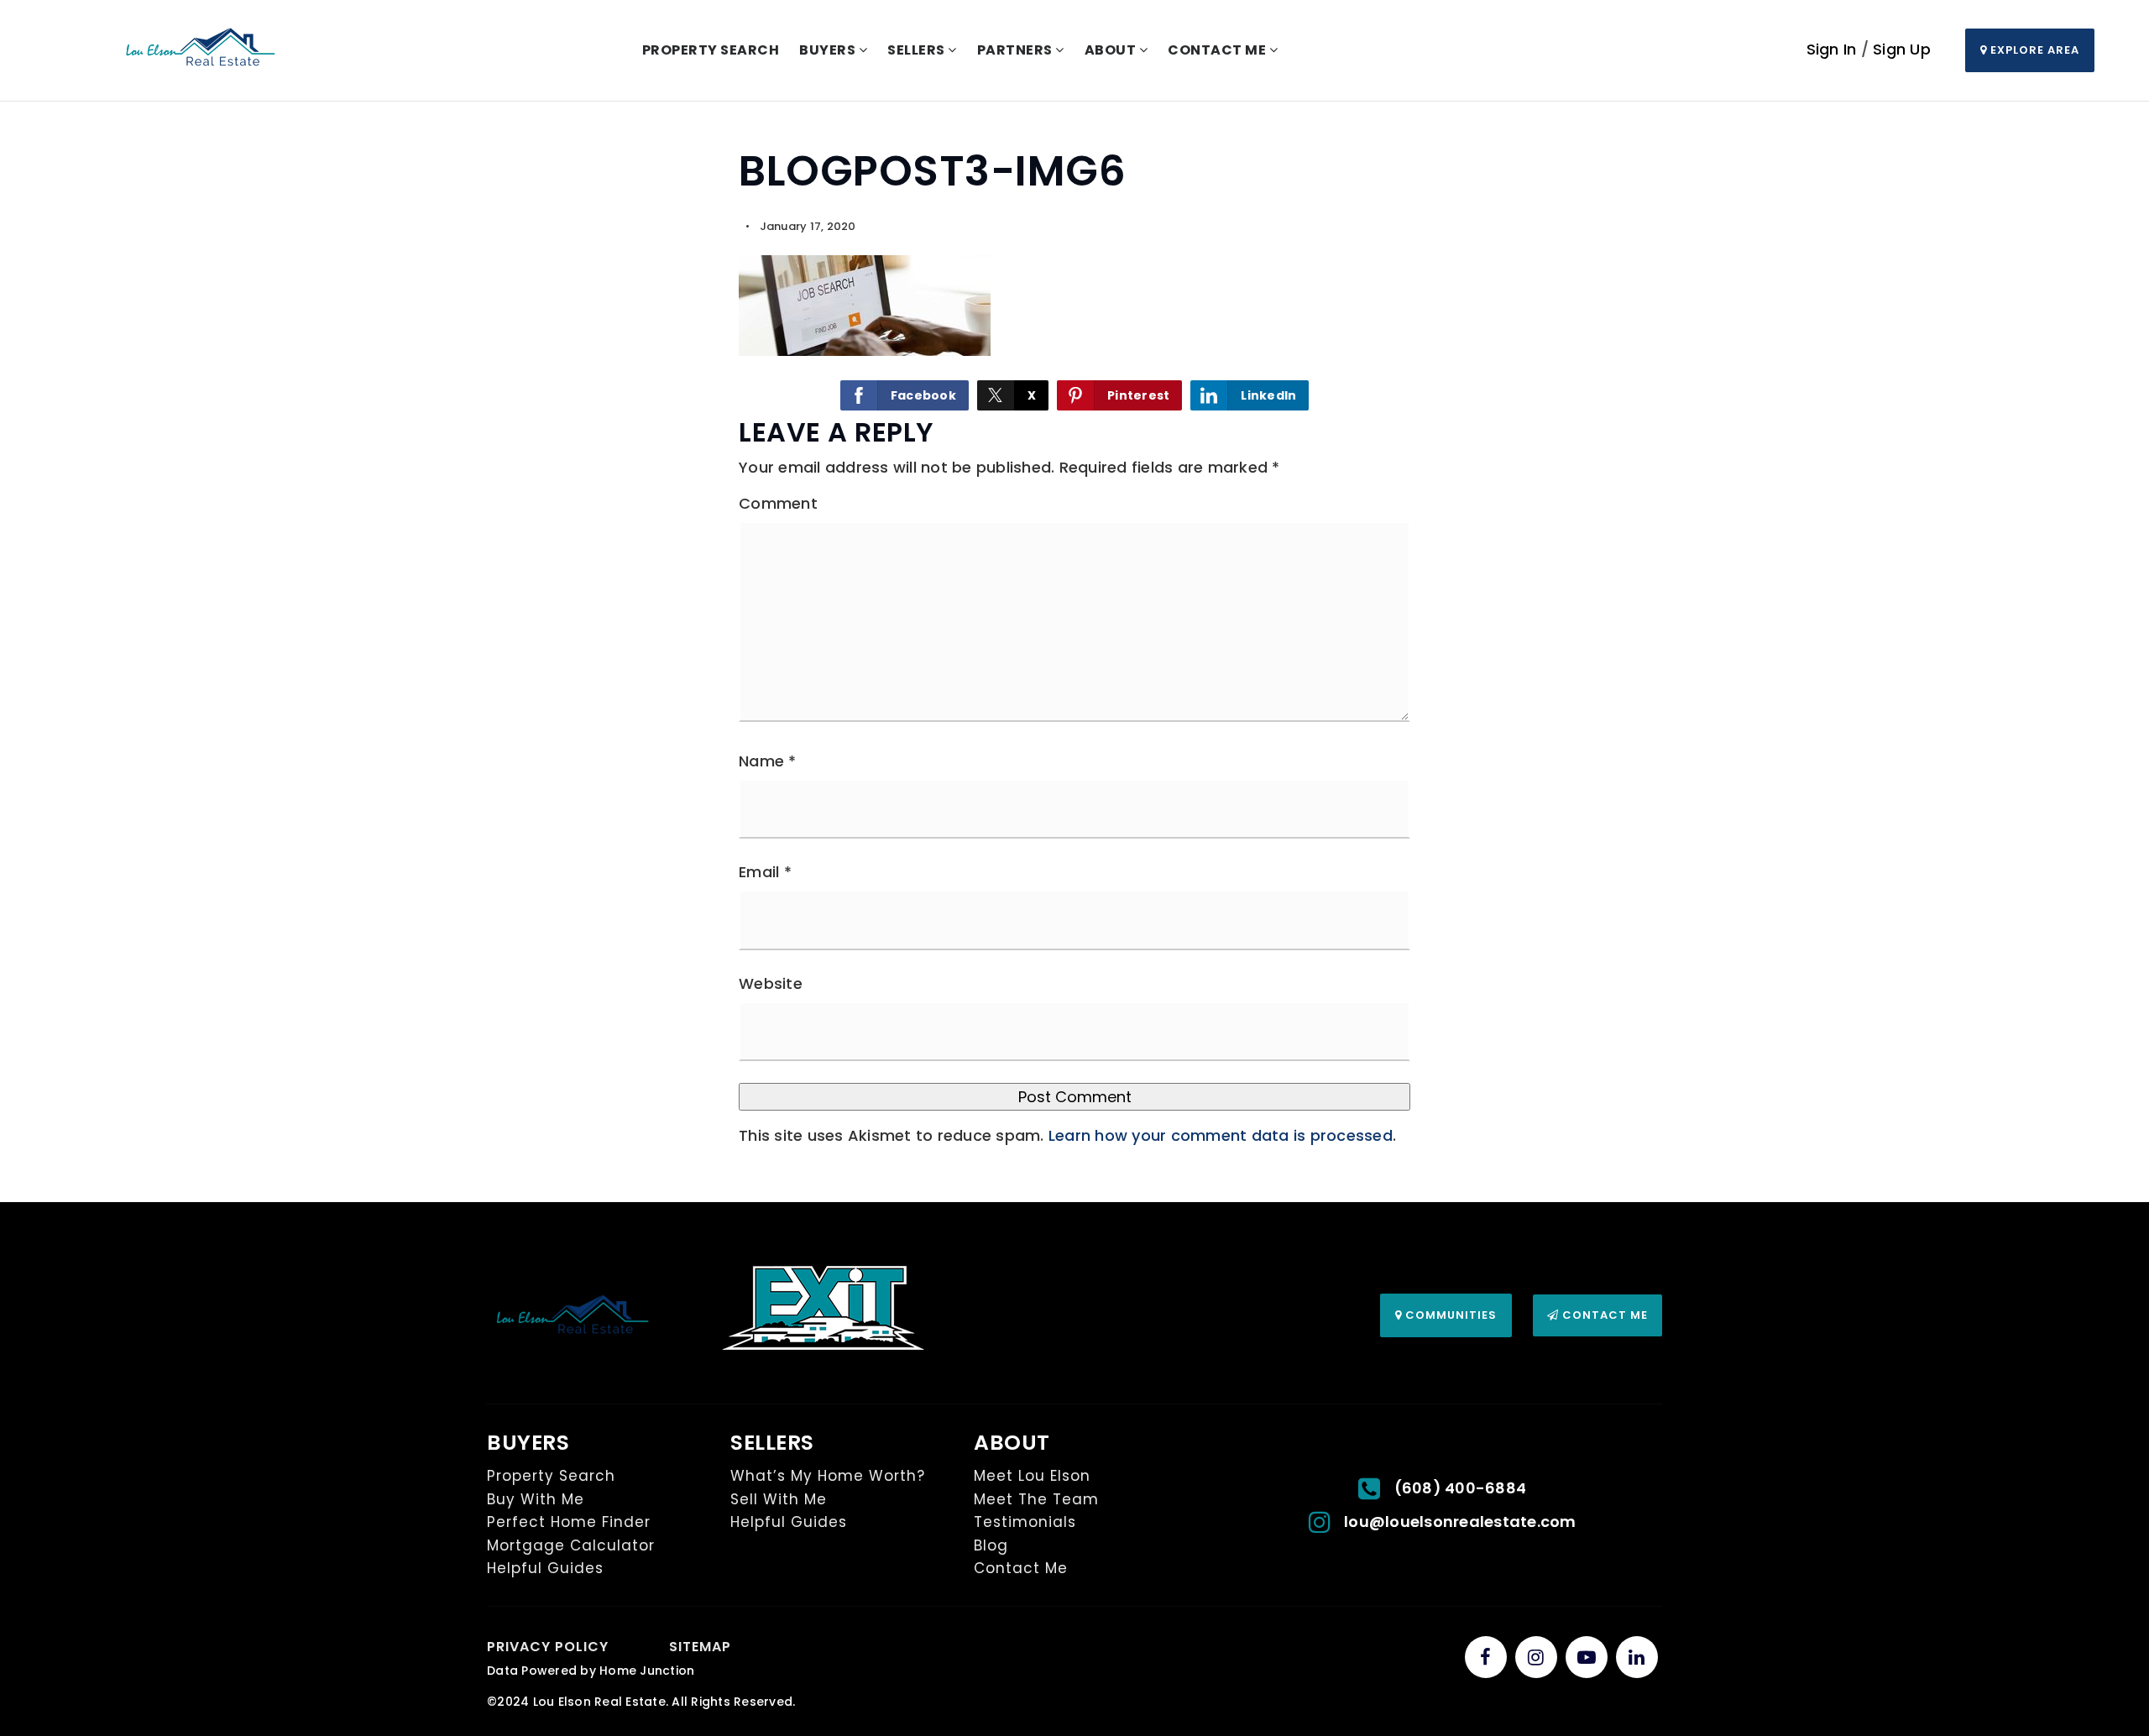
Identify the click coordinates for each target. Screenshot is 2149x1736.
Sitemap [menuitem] (700, 1647)
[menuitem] (629, 1646)
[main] (1074, 652)
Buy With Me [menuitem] (536, 1499)
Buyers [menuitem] (829, 50)
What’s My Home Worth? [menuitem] (828, 1476)
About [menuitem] (1112, 50)
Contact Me (1603, 1315)
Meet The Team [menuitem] (1036, 1499)
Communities (1449, 1315)
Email (765, 872)
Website (771, 983)
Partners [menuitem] (1017, 50)
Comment (778, 503)
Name (768, 761)
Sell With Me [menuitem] (779, 1499)
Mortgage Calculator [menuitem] (571, 1545)
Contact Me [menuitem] (1218, 50)
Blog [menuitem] (991, 1545)
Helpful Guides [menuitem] (545, 1568)
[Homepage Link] (201, 49)
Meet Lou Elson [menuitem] (1032, 1476)
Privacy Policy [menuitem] (548, 1647)
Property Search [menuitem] (711, 50)
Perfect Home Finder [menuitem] (569, 1522)
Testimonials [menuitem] (1025, 1522)
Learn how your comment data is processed (1221, 1135)
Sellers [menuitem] (918, 50)
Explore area (2033, 50)
